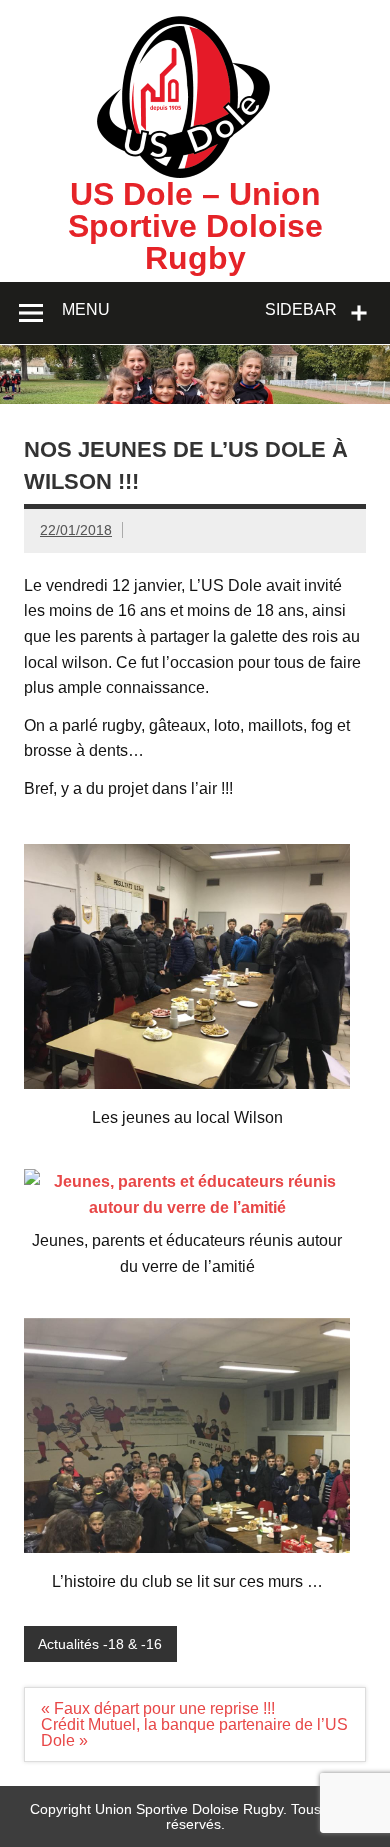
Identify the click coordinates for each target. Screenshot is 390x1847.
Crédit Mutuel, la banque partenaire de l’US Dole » (194, 1732)
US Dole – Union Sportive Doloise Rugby (195, 226)
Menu (86, 309)
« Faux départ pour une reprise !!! (158, 1708)
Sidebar (301, 309)
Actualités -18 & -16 (100, 1644)
